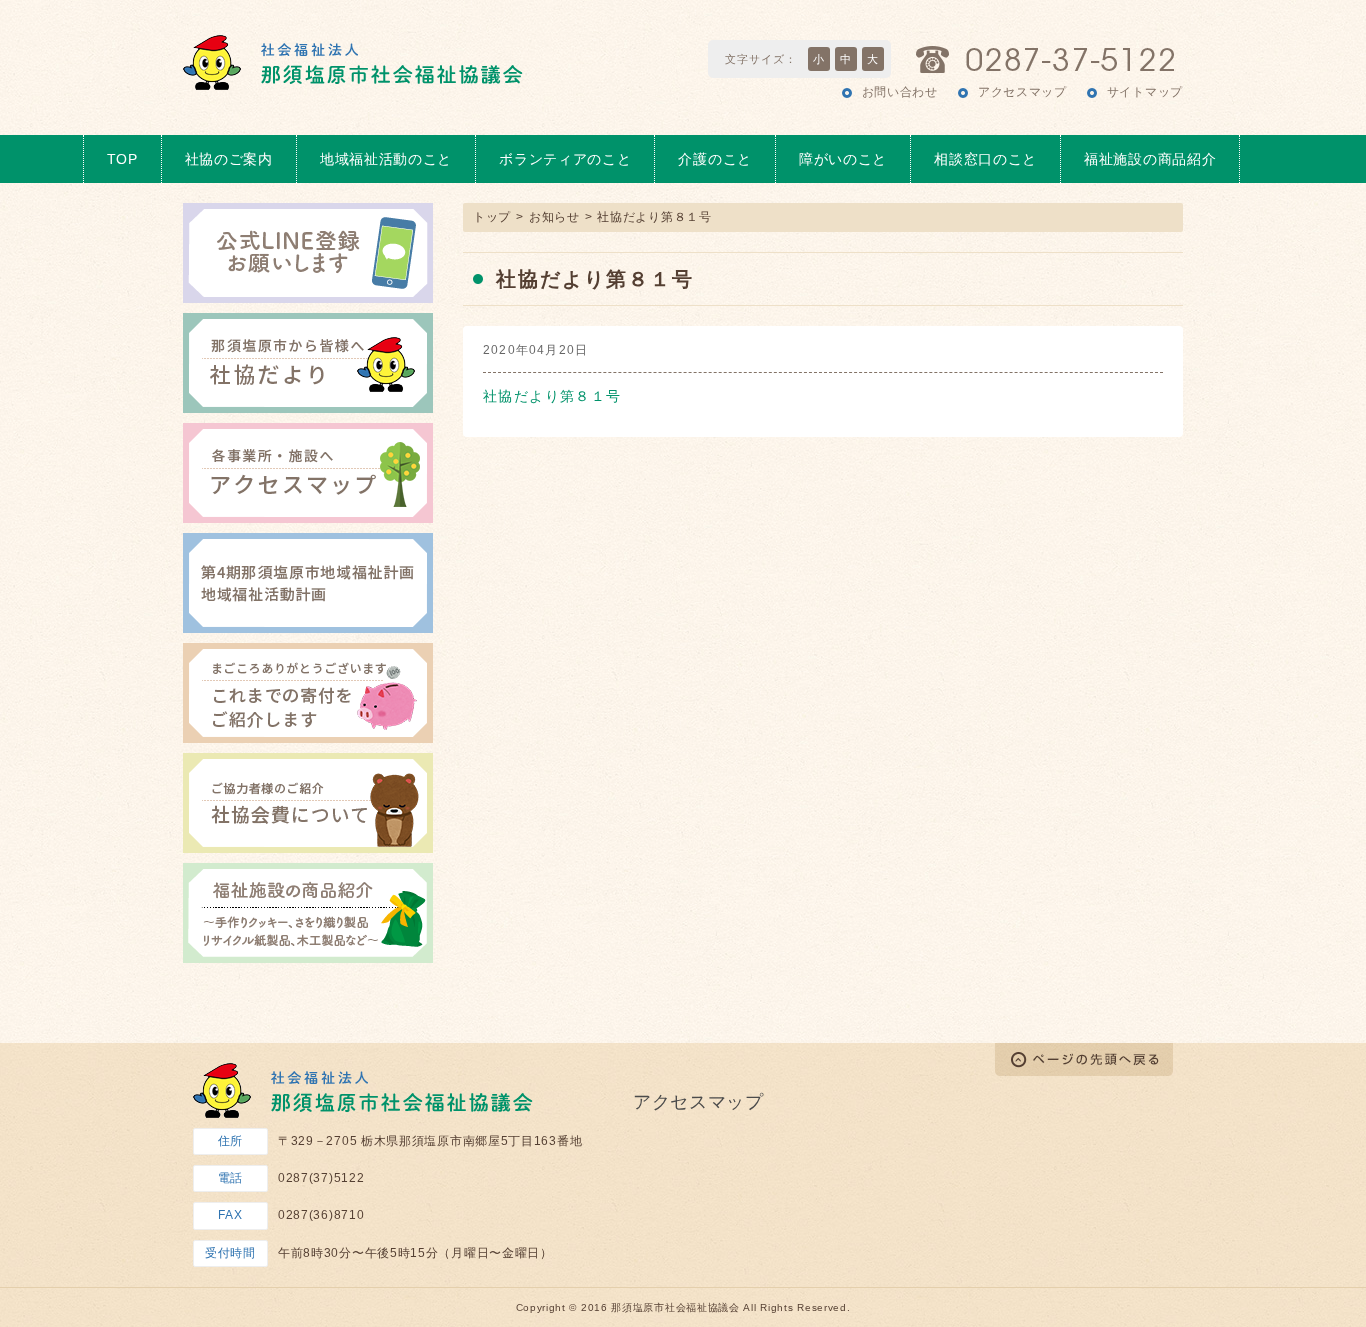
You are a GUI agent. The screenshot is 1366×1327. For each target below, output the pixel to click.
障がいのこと (843, 159)
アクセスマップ (1022, 92)
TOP (122, 159)
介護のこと (715, 159)
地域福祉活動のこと (386, 159)
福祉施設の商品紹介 (1150, 159)
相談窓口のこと (985, 159)
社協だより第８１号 (552, 396)
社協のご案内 (229, 159)
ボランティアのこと (565, 159)
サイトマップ (1145, 92)
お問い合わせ (900, 92)
